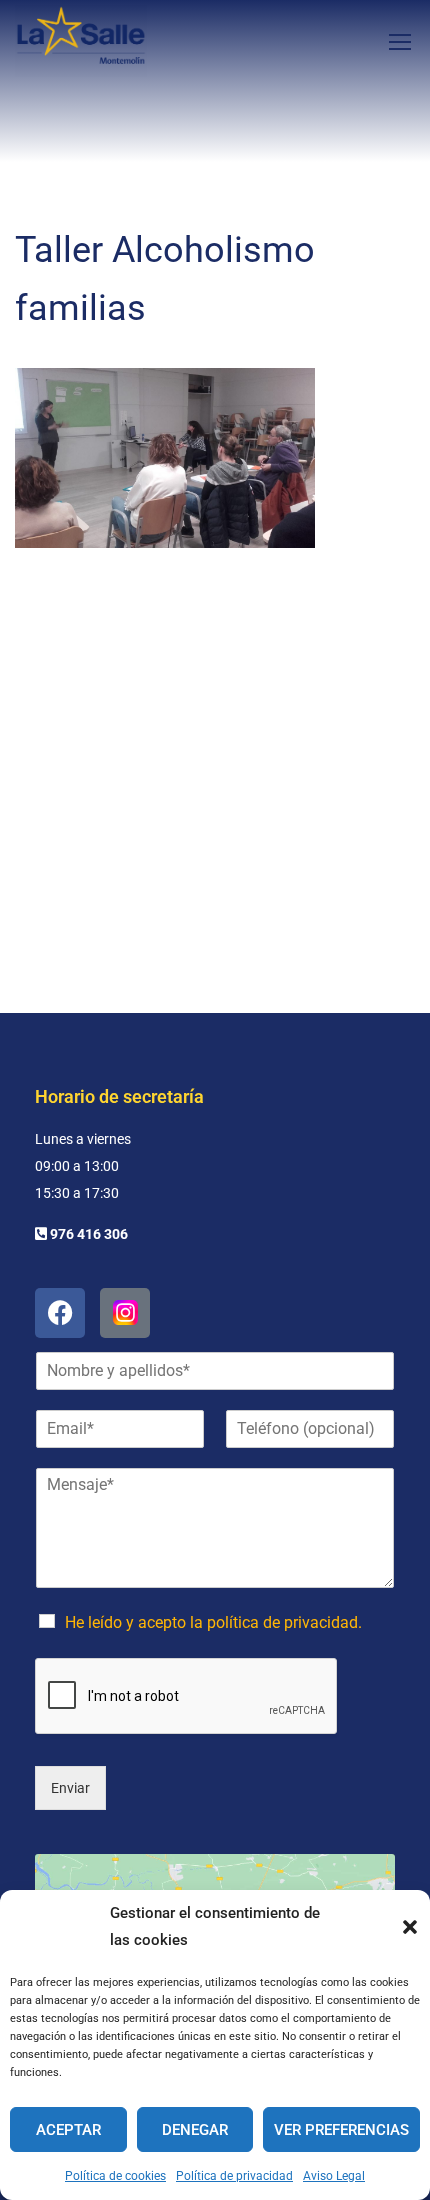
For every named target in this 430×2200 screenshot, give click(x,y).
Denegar (195, 2130)
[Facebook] (60, 1313)
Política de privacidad (234, 2176)
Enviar (70, 1788)
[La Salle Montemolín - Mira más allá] (81, 41)
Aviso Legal (334, 2176)
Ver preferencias (341, 2130)
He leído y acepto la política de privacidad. (213, 1622)
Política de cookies (115, 2176)
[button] (410, 1927)
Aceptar (68, 2130)
